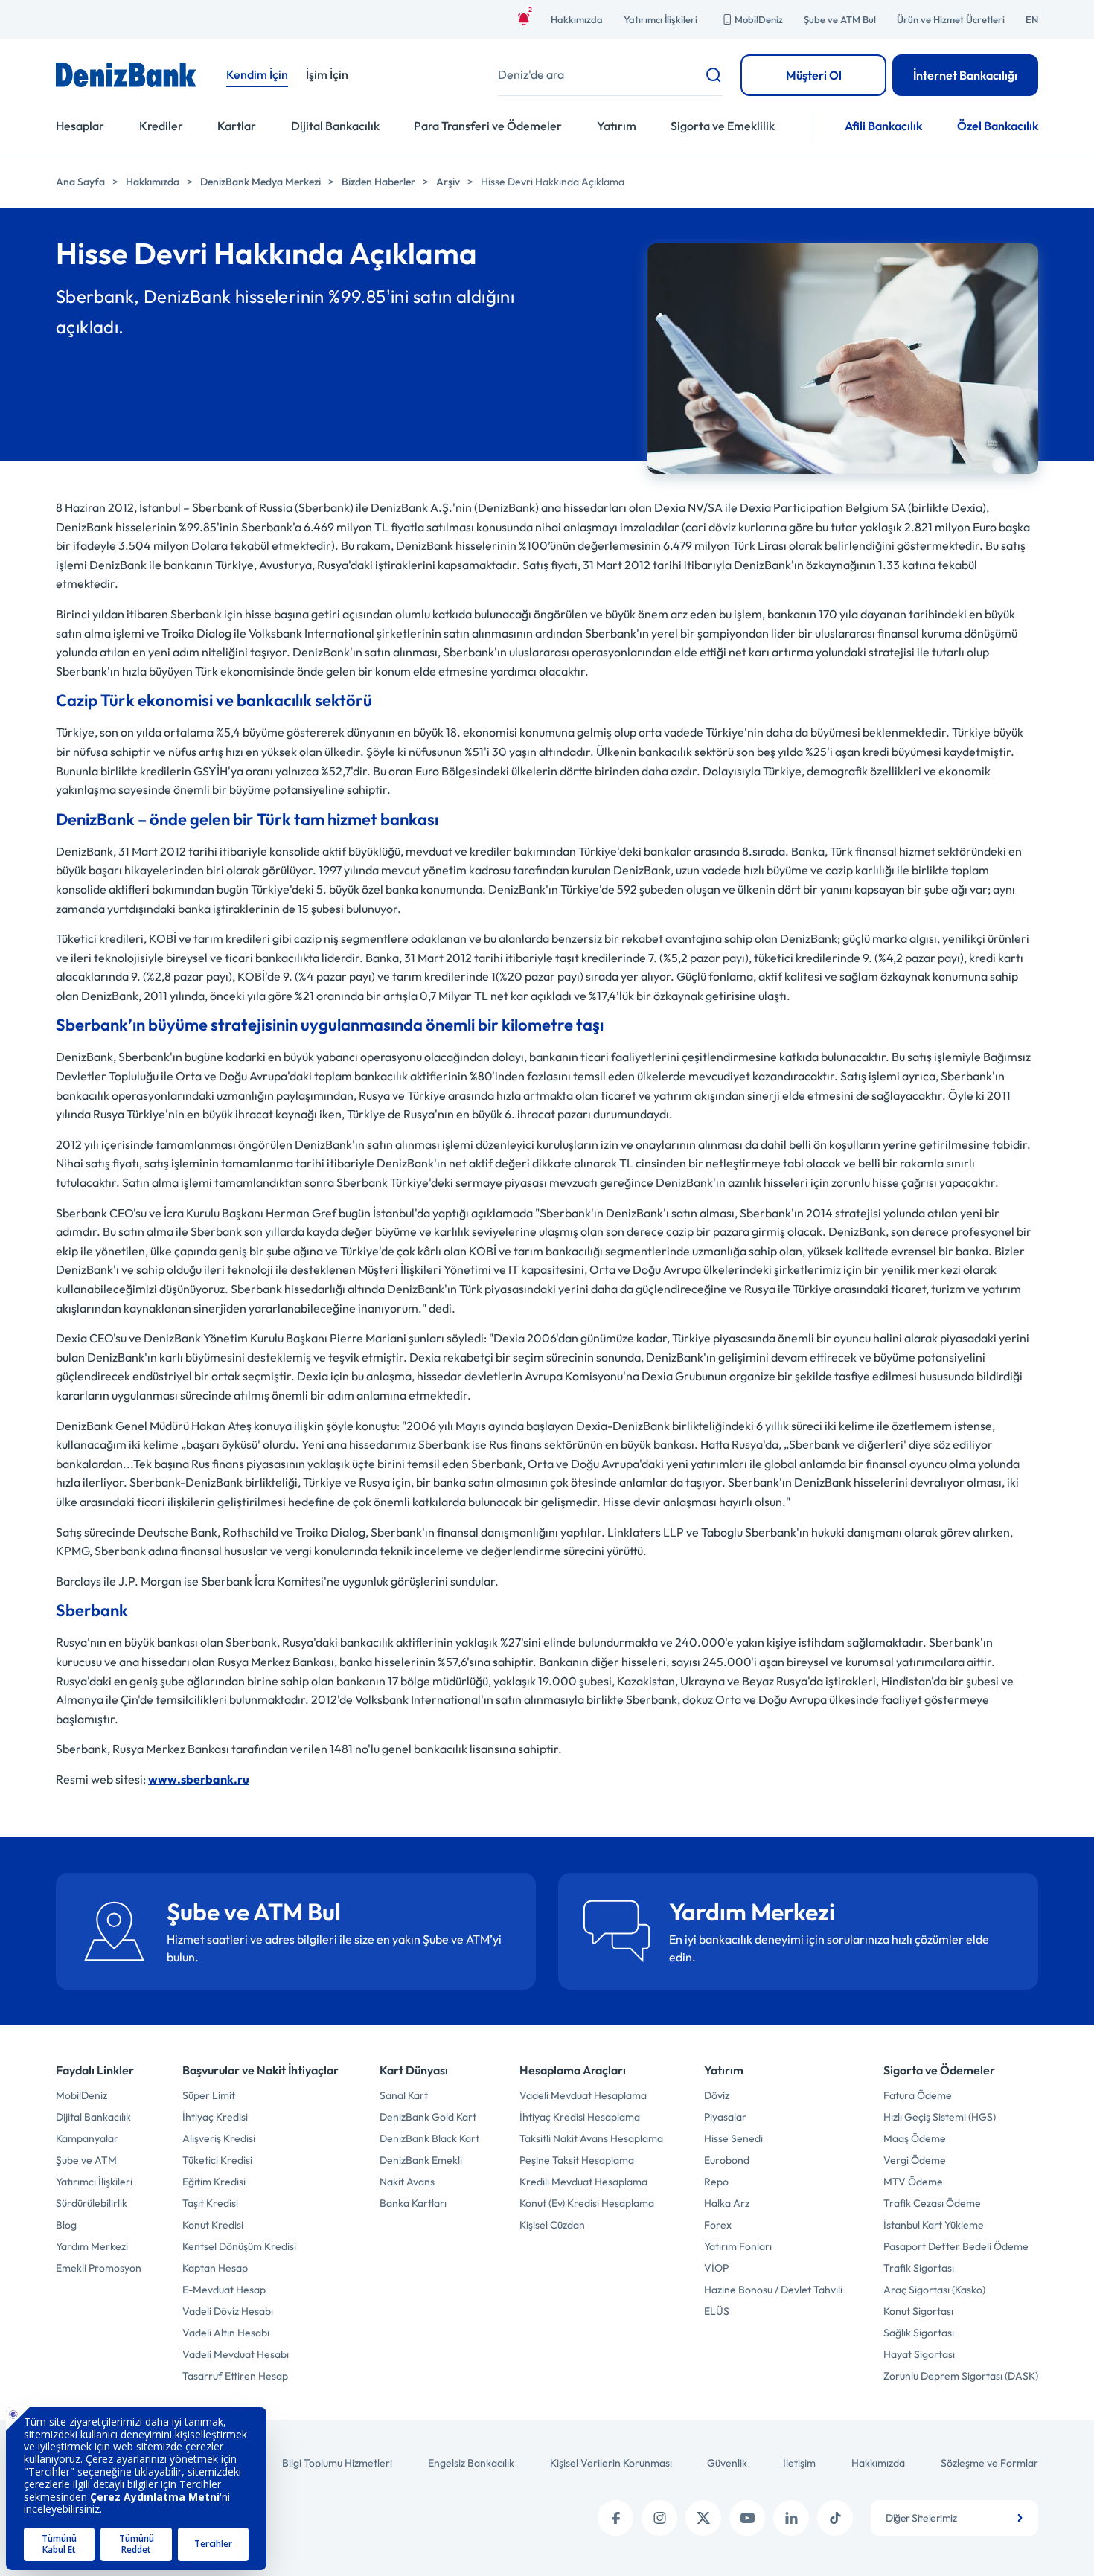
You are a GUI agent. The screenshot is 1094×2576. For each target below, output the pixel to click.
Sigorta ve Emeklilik (723, 126)
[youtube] (747, 2518)
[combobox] (954, 2518)
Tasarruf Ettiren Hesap (235, 2376)
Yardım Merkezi (92, 2246)
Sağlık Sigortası (919, 2333)
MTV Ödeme (913, 2182)
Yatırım (617, 126)
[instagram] (659, 2518)
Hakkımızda (577, 19)
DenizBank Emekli (421, 2160)
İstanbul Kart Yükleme (934, 2225)
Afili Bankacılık (883, 126)
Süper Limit (209, 2095)
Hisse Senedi (733, 2138)
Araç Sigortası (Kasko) (934, 2290)
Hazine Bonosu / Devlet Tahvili (773, 2290)
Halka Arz (727, 2203)
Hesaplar (80, 126)
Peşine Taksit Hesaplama (577, 2160)
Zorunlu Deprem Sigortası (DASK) (961, 2376)
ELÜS (717, 2311)
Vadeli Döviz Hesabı (228, 2311)
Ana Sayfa (80, 182)
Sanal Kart (404, 2095)
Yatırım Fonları (738, 2246)
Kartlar (237, 126)
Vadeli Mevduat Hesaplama (583, 2095)
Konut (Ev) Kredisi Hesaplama (587, 2203)
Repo (716, 2182)
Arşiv (448, 182)
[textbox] (954, 2518)
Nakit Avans (407, 2182)
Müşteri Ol (814, 75)
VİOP (716, 2268)
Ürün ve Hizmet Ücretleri (951, 19)
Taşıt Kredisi (210, 2203)
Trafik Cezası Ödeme (932, 2203)
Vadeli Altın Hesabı (226, 2333)
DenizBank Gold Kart (428, 2117)
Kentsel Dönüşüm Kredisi (239, 2246)
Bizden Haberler (378, 182)
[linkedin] (791, 2518)
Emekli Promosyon (99, 2268)
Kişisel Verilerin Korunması (611, 2463)
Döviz (717, 2095)
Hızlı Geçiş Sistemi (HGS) (940, 2117)
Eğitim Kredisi (214, 2182)
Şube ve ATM (86, 2160)
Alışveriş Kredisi (219, 2138)
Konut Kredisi (213, 2225)
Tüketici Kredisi (217, 2160)
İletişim (799, 2463)
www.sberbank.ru (199, 1779)
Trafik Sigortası (919, 2268)
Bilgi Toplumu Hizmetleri (337, 2463)
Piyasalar (725, 2117)
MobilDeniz (759, 19)
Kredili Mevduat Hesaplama (583, 2182)
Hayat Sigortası (919, 2354)
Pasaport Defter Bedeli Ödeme (956, 2246)
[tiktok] (835, 2518)
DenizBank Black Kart (429, 2138)
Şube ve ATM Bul (840, 19)
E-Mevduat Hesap (224, 2290)
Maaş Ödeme (915, 2138)
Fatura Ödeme (918, 2095)
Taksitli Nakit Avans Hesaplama (591, 2138)
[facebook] (615, 2518)
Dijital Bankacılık (335, 126)
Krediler (161, 126)
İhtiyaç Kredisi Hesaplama (580, 2117)
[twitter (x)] (703, 2518)
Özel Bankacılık (998, 126)
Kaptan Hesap (215, 2268)
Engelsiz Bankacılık (471, 2463)
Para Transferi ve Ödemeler (488, 126)
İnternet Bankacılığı (965, 75)
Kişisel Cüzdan (552, 2225)
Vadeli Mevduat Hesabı (236, 2354)
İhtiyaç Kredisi (215, 2117)
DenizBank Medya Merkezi (260, 182)
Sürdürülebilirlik (92, 2203)
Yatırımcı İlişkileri (660, 19)
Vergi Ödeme (915, 2160)
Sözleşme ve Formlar (989, 2463)
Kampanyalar (87, 2138)
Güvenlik (727, 2463)
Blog (66, 2225)
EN (1032, 19)
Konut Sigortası (918, 2311)
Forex (718, 2225)
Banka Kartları (413, 2203)
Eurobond (727, 2160)
